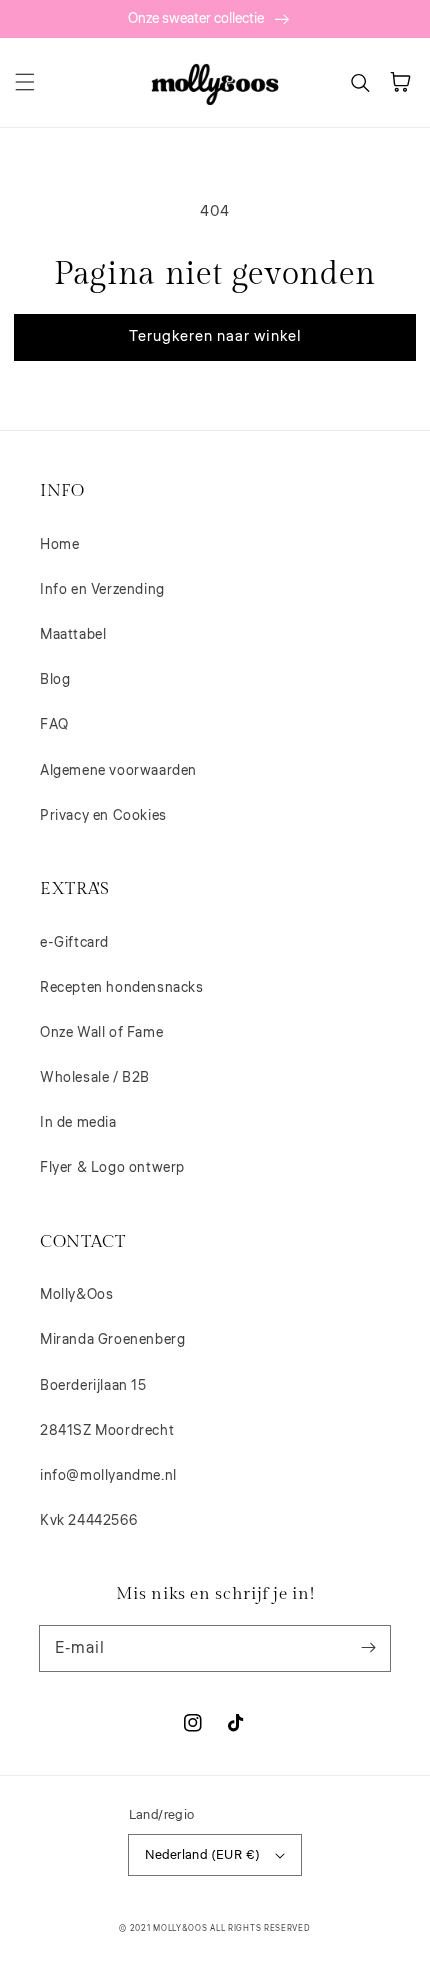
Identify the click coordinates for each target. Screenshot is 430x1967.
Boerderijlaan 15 (93, 1386)
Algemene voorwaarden (118, 771)
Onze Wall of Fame (101, 1033)
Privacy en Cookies (103, 816)
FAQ (54, 725)
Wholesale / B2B (95, 1078)
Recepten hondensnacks (122, 988)
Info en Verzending (102, 590)
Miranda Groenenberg (112, 1340)
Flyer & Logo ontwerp (112, 1168)
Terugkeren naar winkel (215, 336)
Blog (55, 680)
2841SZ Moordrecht (107, 1431)
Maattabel (73, 635)
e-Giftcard (74, 943)
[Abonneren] (368, 1648)
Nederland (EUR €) (203, 1855)
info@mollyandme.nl (108, 1476)
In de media (78, 1123)
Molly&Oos (76, 1295)
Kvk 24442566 (88, 1521)
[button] (25, 82)
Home (59, 545)
